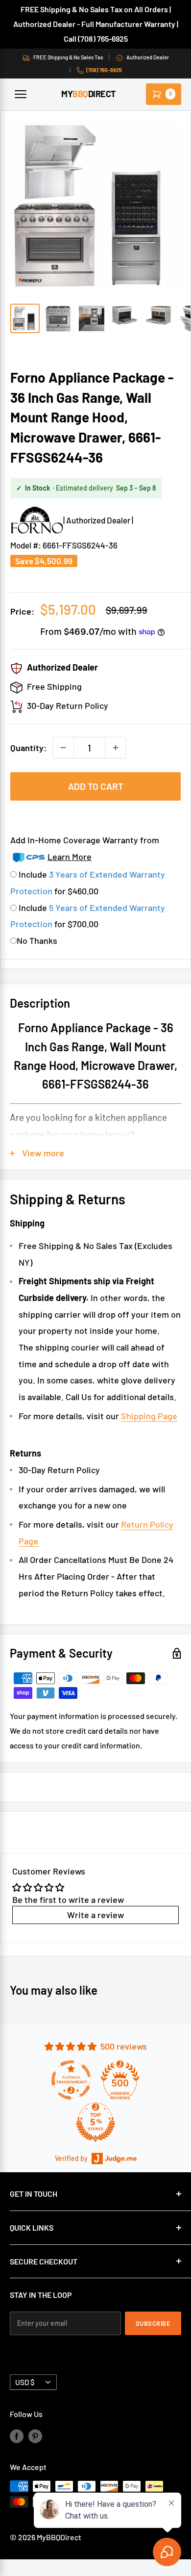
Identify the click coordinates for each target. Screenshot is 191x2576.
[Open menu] (21, 94)
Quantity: (28, 748)
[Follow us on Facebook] (17, 2435)
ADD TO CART (96, 786)
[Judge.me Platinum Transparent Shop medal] (71, 2080)
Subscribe (153, 2323)
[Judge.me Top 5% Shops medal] (95, 2122)
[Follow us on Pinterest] (35, 2435)
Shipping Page (149, 1416)
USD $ (25, 2382)
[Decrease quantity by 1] (63, 748)
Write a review (95, 1915)
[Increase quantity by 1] (116, 748)
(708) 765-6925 (104, 70)
